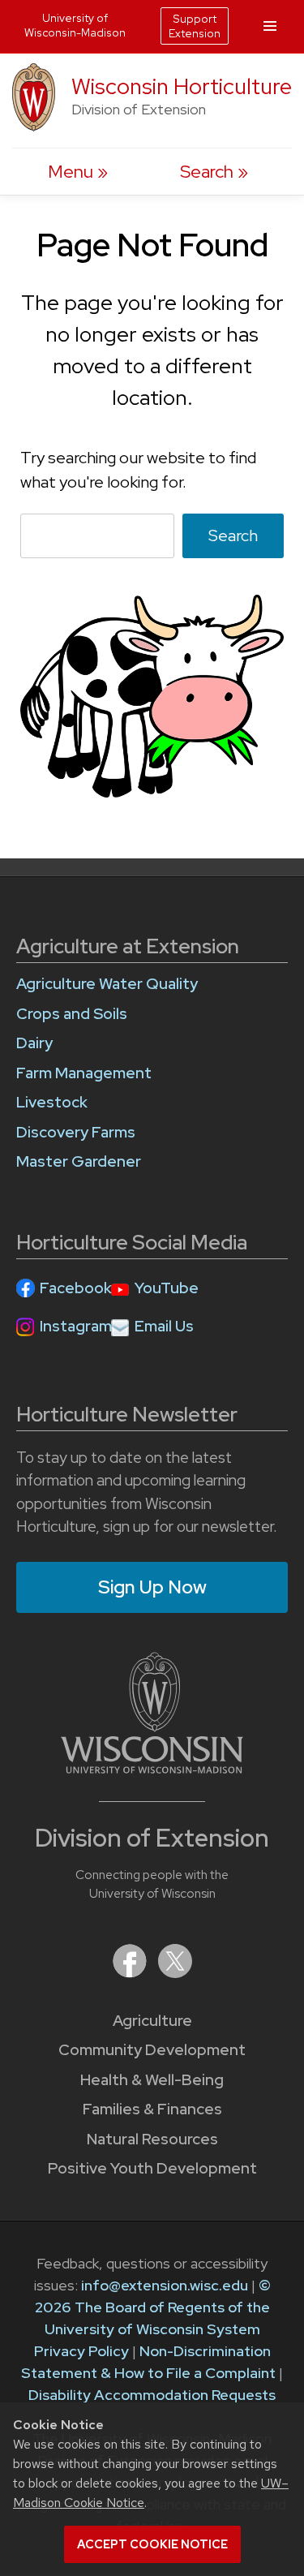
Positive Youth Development (152, 2168)
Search (233, 535)
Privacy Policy (81, 2351)
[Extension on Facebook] (131, 1973)
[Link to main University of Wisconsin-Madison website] (152, 1768)
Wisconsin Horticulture (182, 86)
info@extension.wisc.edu (165, 2285)
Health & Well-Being (152, 2080)
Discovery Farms (76, 1132)
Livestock (52, 1102)
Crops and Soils (72, 1014)
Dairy (34, 1043)
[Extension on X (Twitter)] (175, 1973)
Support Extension (195, 26)
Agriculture (152, 2021)
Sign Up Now (152, 1587)
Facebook (76, 1288)
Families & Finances (152, 2109)
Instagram (76, 1326)
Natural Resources (152, 2139)
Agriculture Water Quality (107, 984)
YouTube (167, 1288)
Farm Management (84, 1073)
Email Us (164, 1326)
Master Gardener (79, 1161)
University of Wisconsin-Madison (75, 25)
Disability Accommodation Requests (152, 2395)
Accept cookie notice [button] (152, 2544)
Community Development (152, 2050)
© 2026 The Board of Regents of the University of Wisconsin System (153, 2307)
